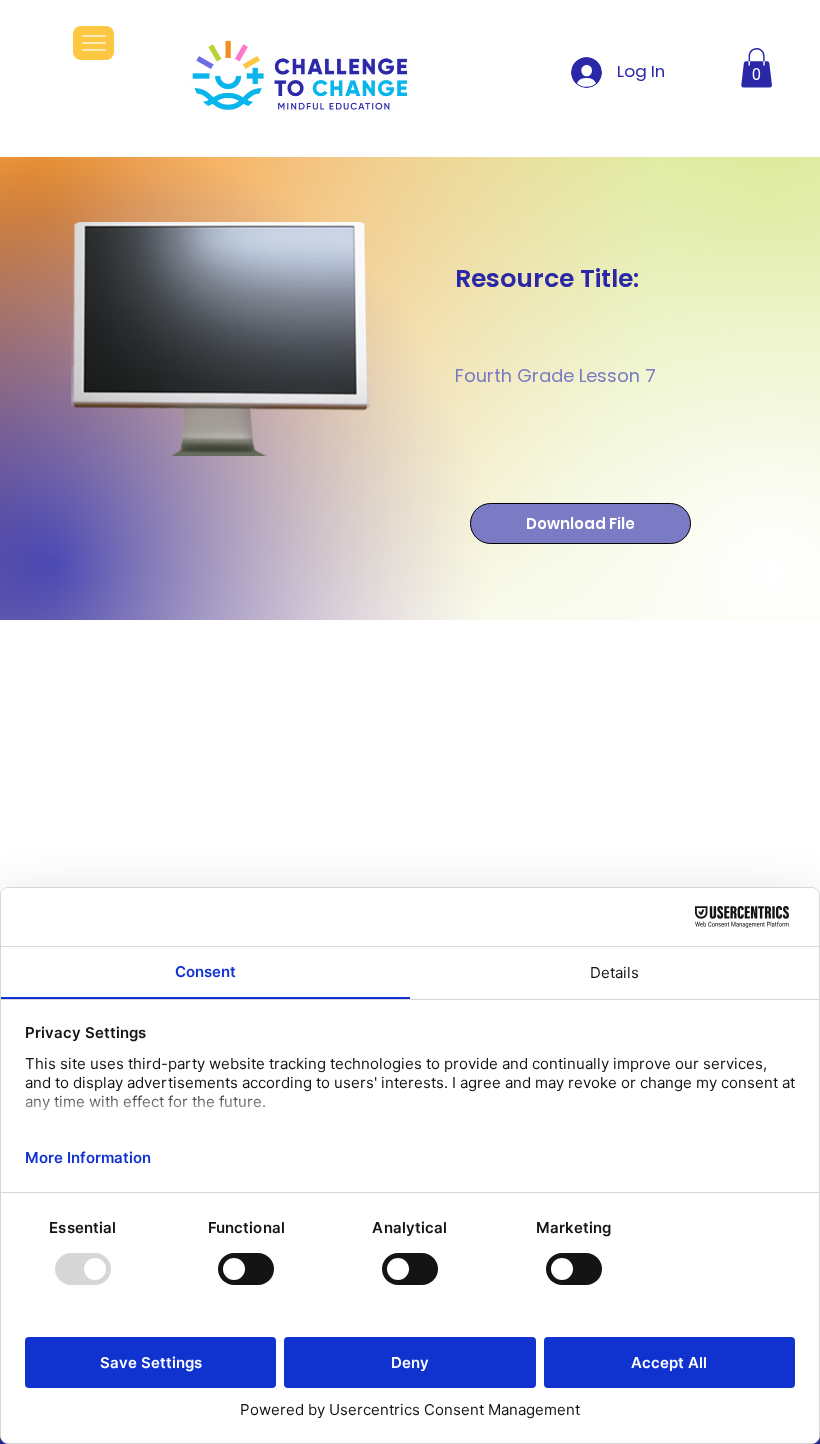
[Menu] (93, 43)
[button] (756, 67)
